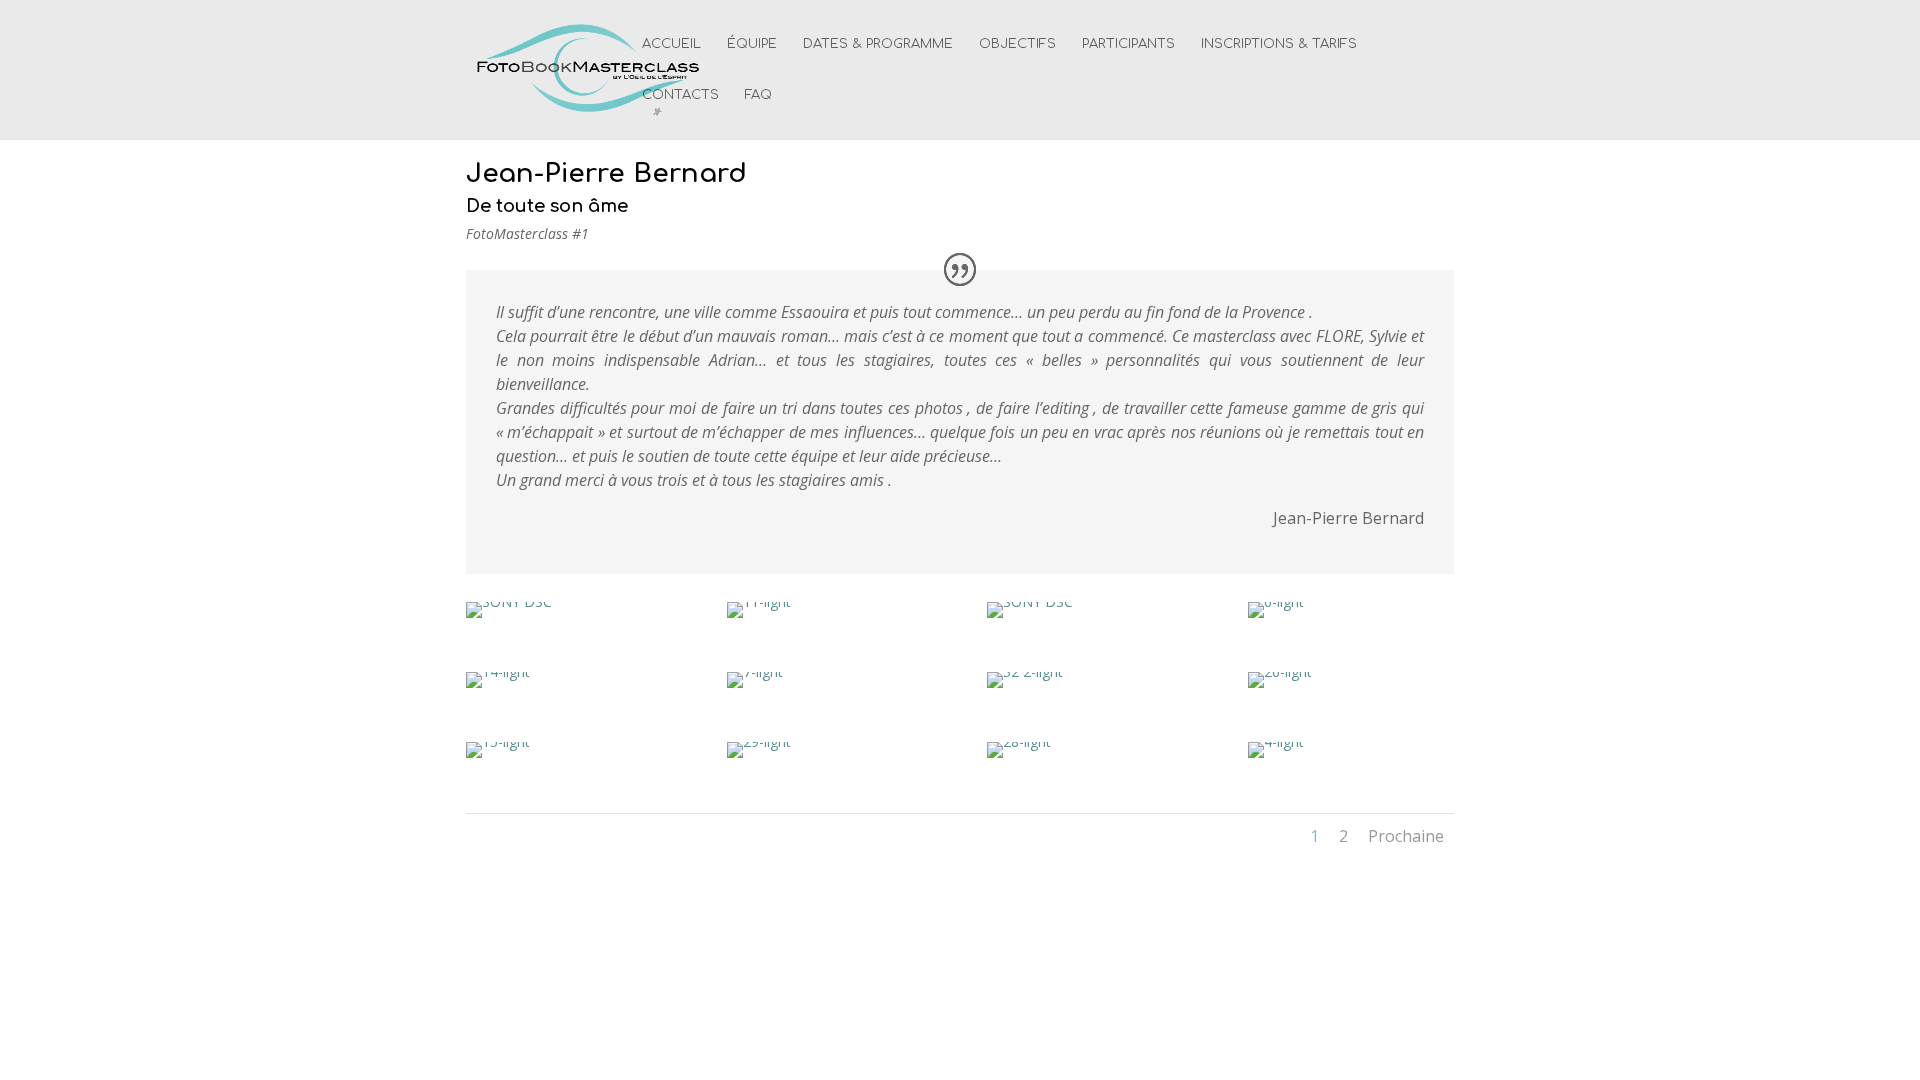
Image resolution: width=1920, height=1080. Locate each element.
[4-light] (1276, 757)
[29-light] (759, 757)
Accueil (671, 44)
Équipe (752, 44)
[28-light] (1019, 757)
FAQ (758, 95)
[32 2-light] (1025, 687)
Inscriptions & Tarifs (1279, 44)
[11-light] (759, 617)
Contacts (680, 95)
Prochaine (1406, 836)
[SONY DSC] (509, 617)
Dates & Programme (878, 44)
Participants (1128, 44)
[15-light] (498, 757)
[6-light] (1276, 617)
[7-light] (755, 687)
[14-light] (498, 687)
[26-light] (1280, 687)
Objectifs (1017, 44)
